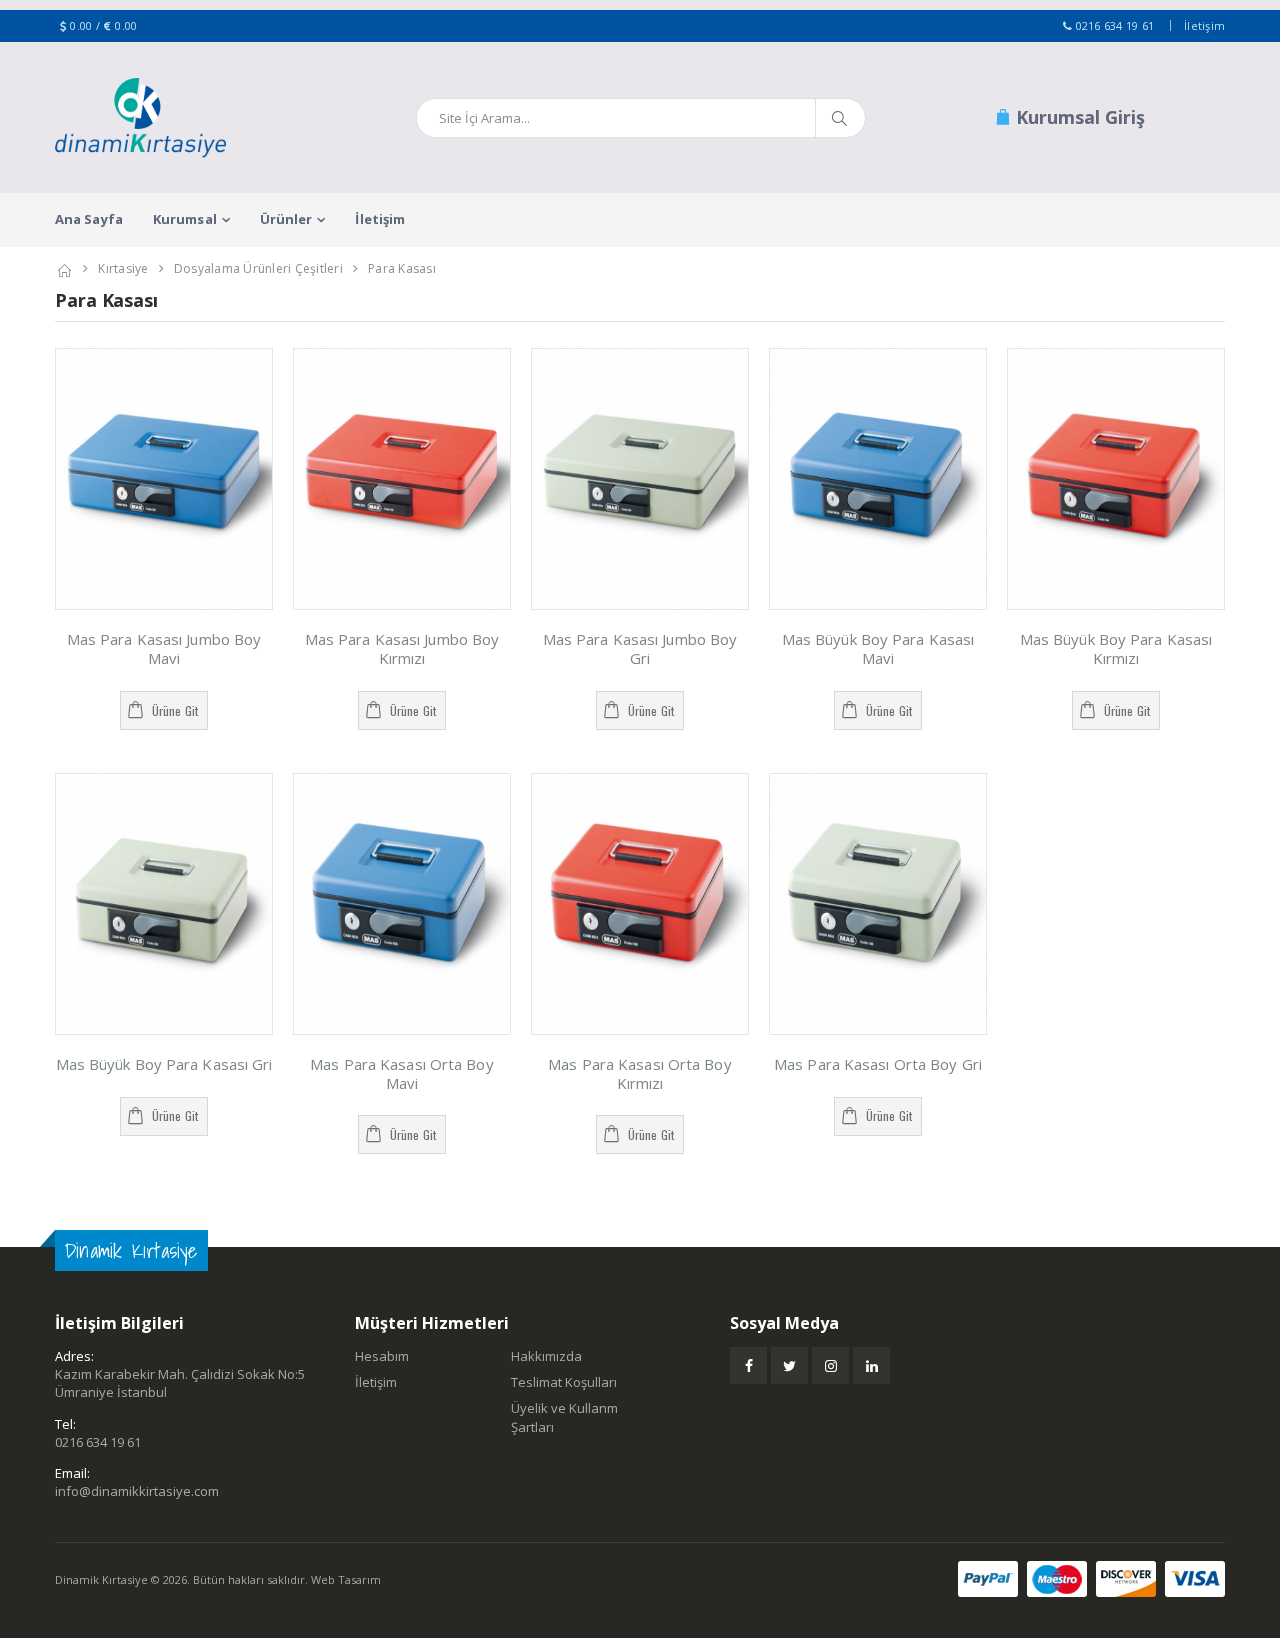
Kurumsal (185, 219)
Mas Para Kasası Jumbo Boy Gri (640, 648)
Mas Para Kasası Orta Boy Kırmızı (639, 1073)
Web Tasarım (346, 1579)
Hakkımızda (546, 1356)
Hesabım (382, 1356)
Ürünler (286, 219)
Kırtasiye (123, 268)
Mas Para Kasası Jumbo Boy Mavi (164, 648)
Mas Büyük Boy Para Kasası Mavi (878, 648)
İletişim (1204, 25)
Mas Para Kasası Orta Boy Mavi (401, 1073)
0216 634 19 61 (1115, 25)
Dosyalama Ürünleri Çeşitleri (258, 268)
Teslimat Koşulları (564, 1382)
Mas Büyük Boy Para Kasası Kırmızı (1116, 648)
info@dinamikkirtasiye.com (137, 1491)
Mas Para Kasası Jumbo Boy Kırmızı (402, 648)
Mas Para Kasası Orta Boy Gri (878, 1064)
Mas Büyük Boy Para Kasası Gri (164, 1064)
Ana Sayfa (89, 219)
